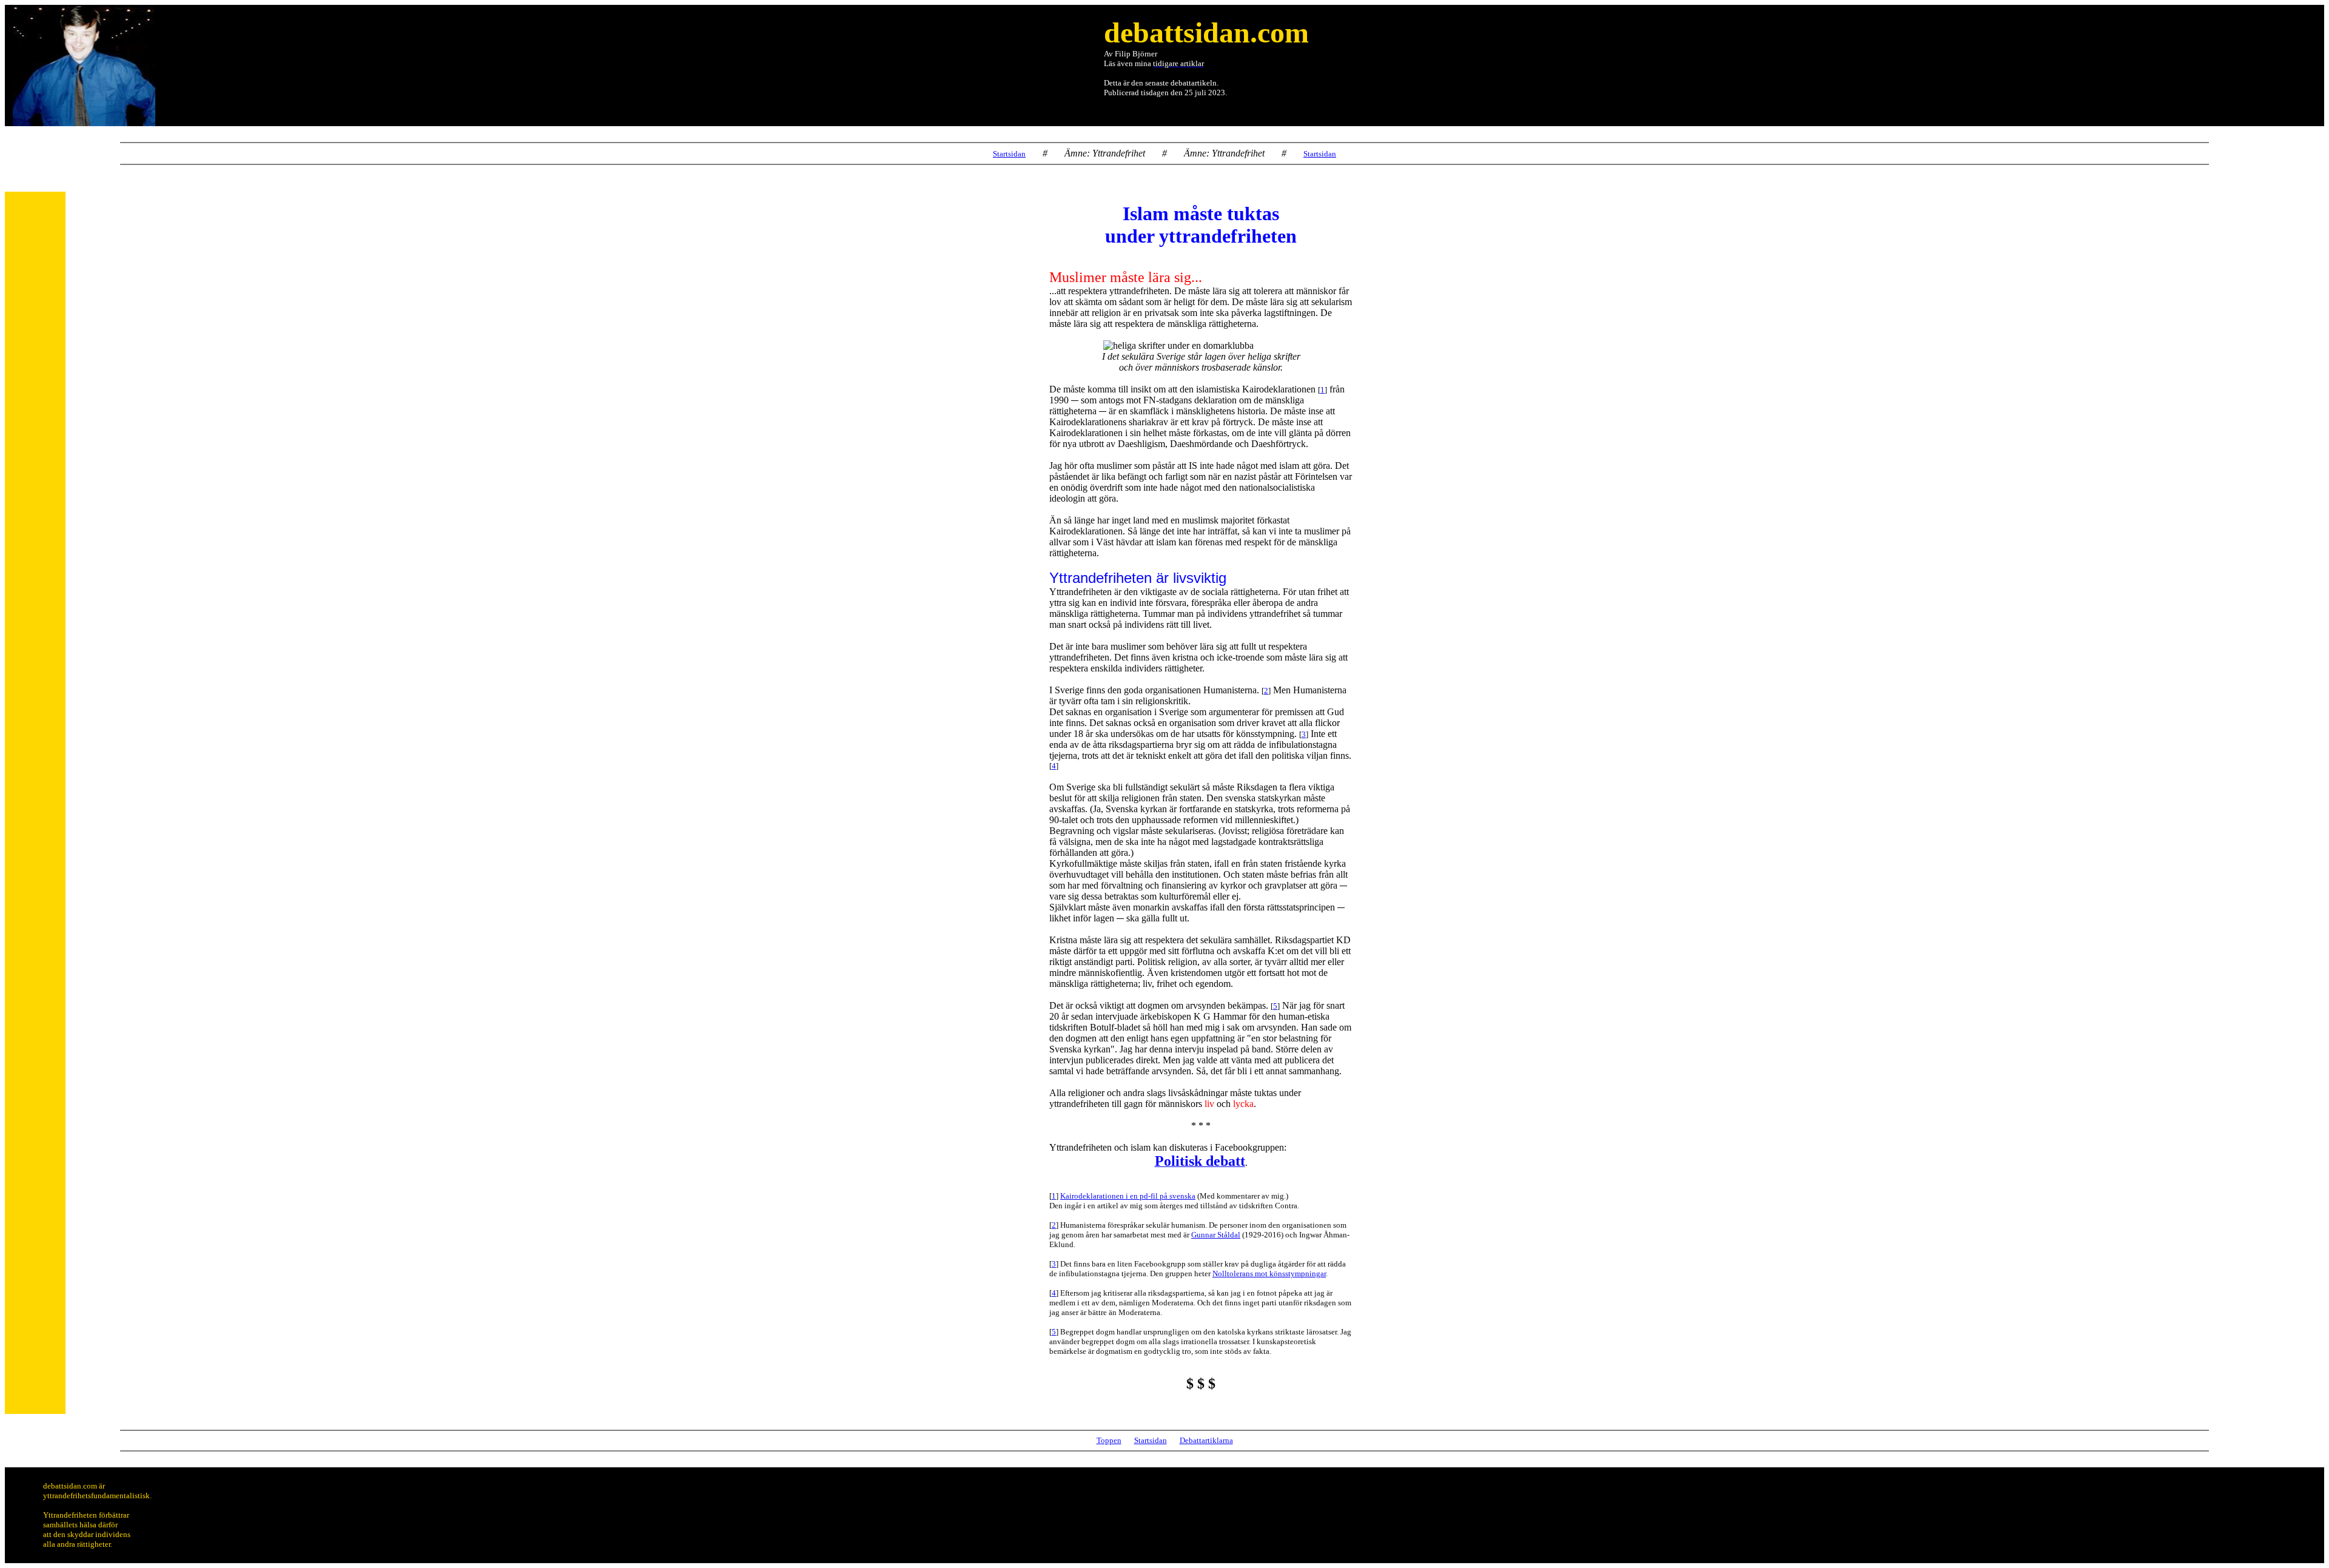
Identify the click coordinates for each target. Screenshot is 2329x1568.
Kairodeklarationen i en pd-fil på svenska (1128, 1196)
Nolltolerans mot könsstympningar (1269, 1274)
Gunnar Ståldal (1216, 1235)
